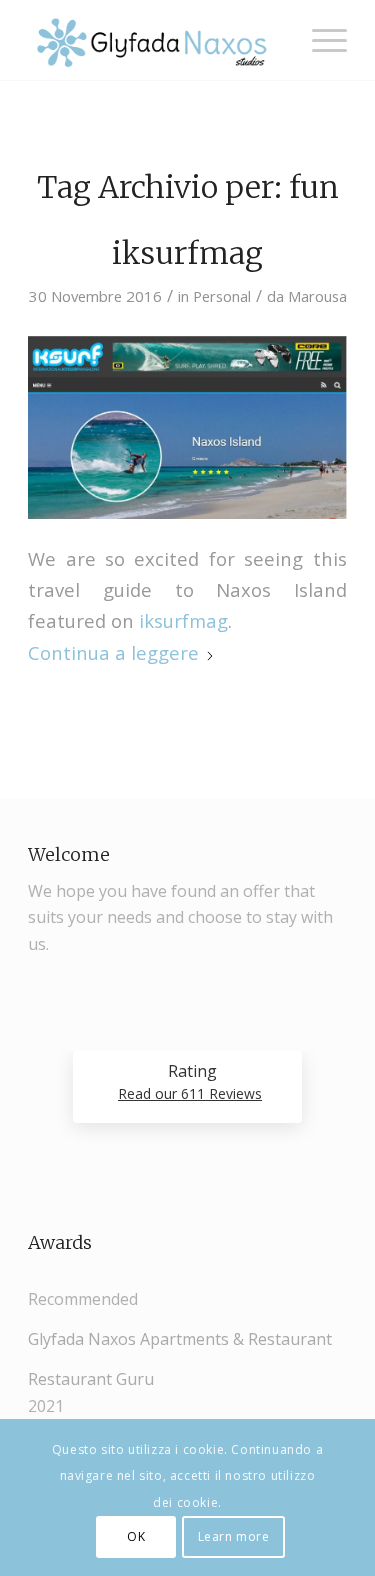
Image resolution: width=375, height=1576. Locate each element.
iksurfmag (187, 253)
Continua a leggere (113, 652)
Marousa (317, 296)
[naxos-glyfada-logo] (155, 40)
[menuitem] (319, 40)
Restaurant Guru (91, 1379)
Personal (222, 296)
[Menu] (319, 40)
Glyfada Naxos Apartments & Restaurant (180, 1339)
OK (136, 1536)
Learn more (234, 1536)
